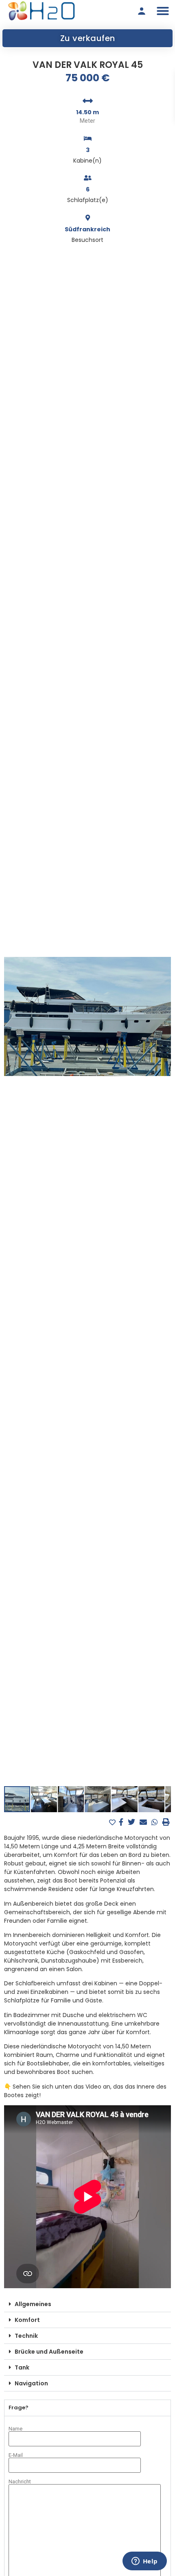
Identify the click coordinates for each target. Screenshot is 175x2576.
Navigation (31, 2383)
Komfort (27, 2320)
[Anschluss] (142, 11)
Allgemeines (33, 2304)
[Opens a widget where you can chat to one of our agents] (144, 2562)
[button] (163, 11)
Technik (26, 2336)
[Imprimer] (166, 1822)
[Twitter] (132, 1822)
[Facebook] (122, 1822)
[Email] (144, 1822)
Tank (22, 2367)
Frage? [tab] (19, 2408)
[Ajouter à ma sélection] (113, 1823)
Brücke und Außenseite (49, 2352)
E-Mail (16, 2455)
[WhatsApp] (156, 1822)
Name (15, 2429)
